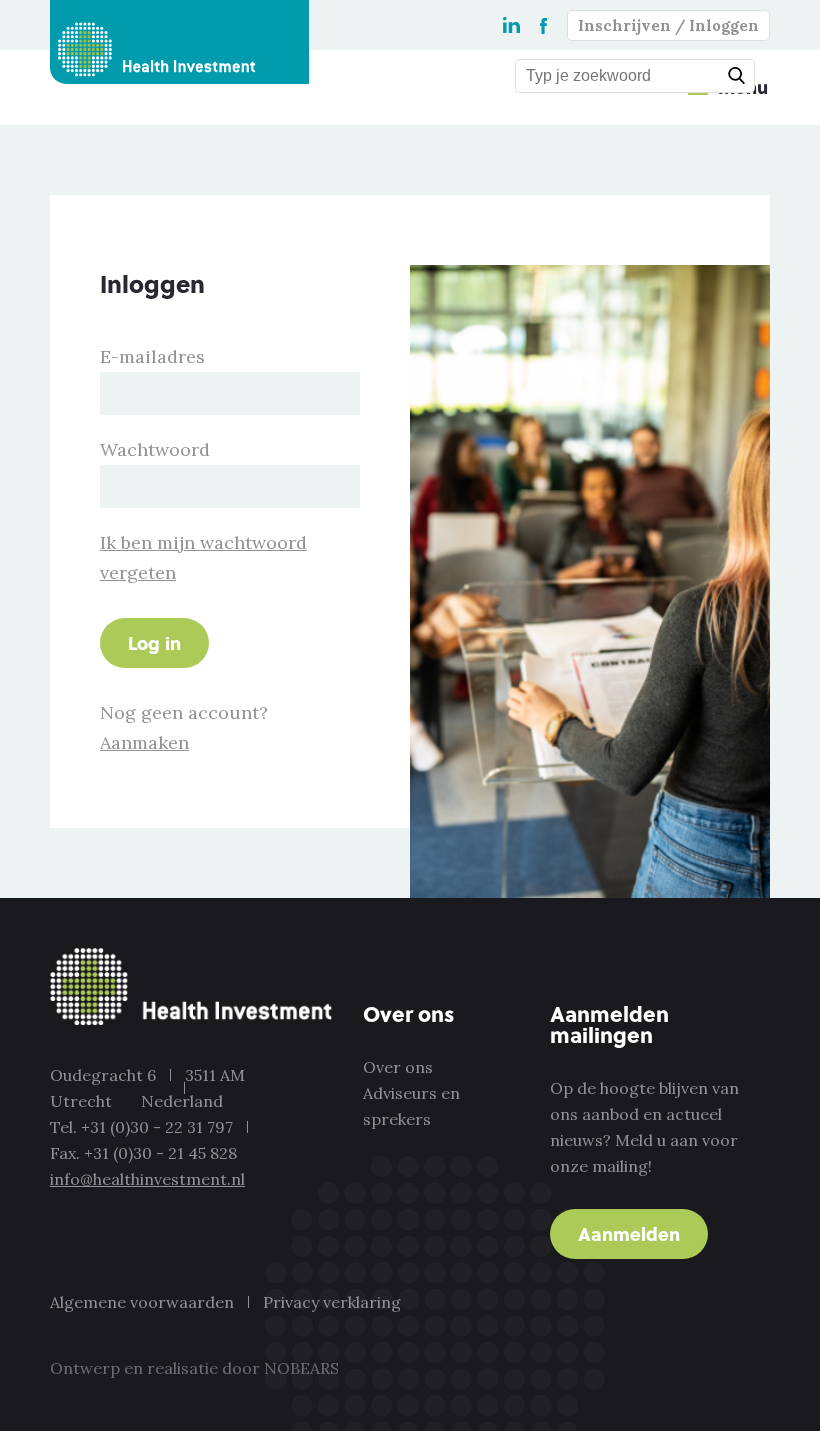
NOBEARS (301, 1368)
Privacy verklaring (332, 1302)
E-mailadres (152, 356)
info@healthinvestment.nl (147, 1179)
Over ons (398, 1067)
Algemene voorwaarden (142, 1302)
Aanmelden (629, 1233)
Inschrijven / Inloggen (668, 25)
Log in (154, 642)
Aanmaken (144, 742)
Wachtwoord (155, 449)
